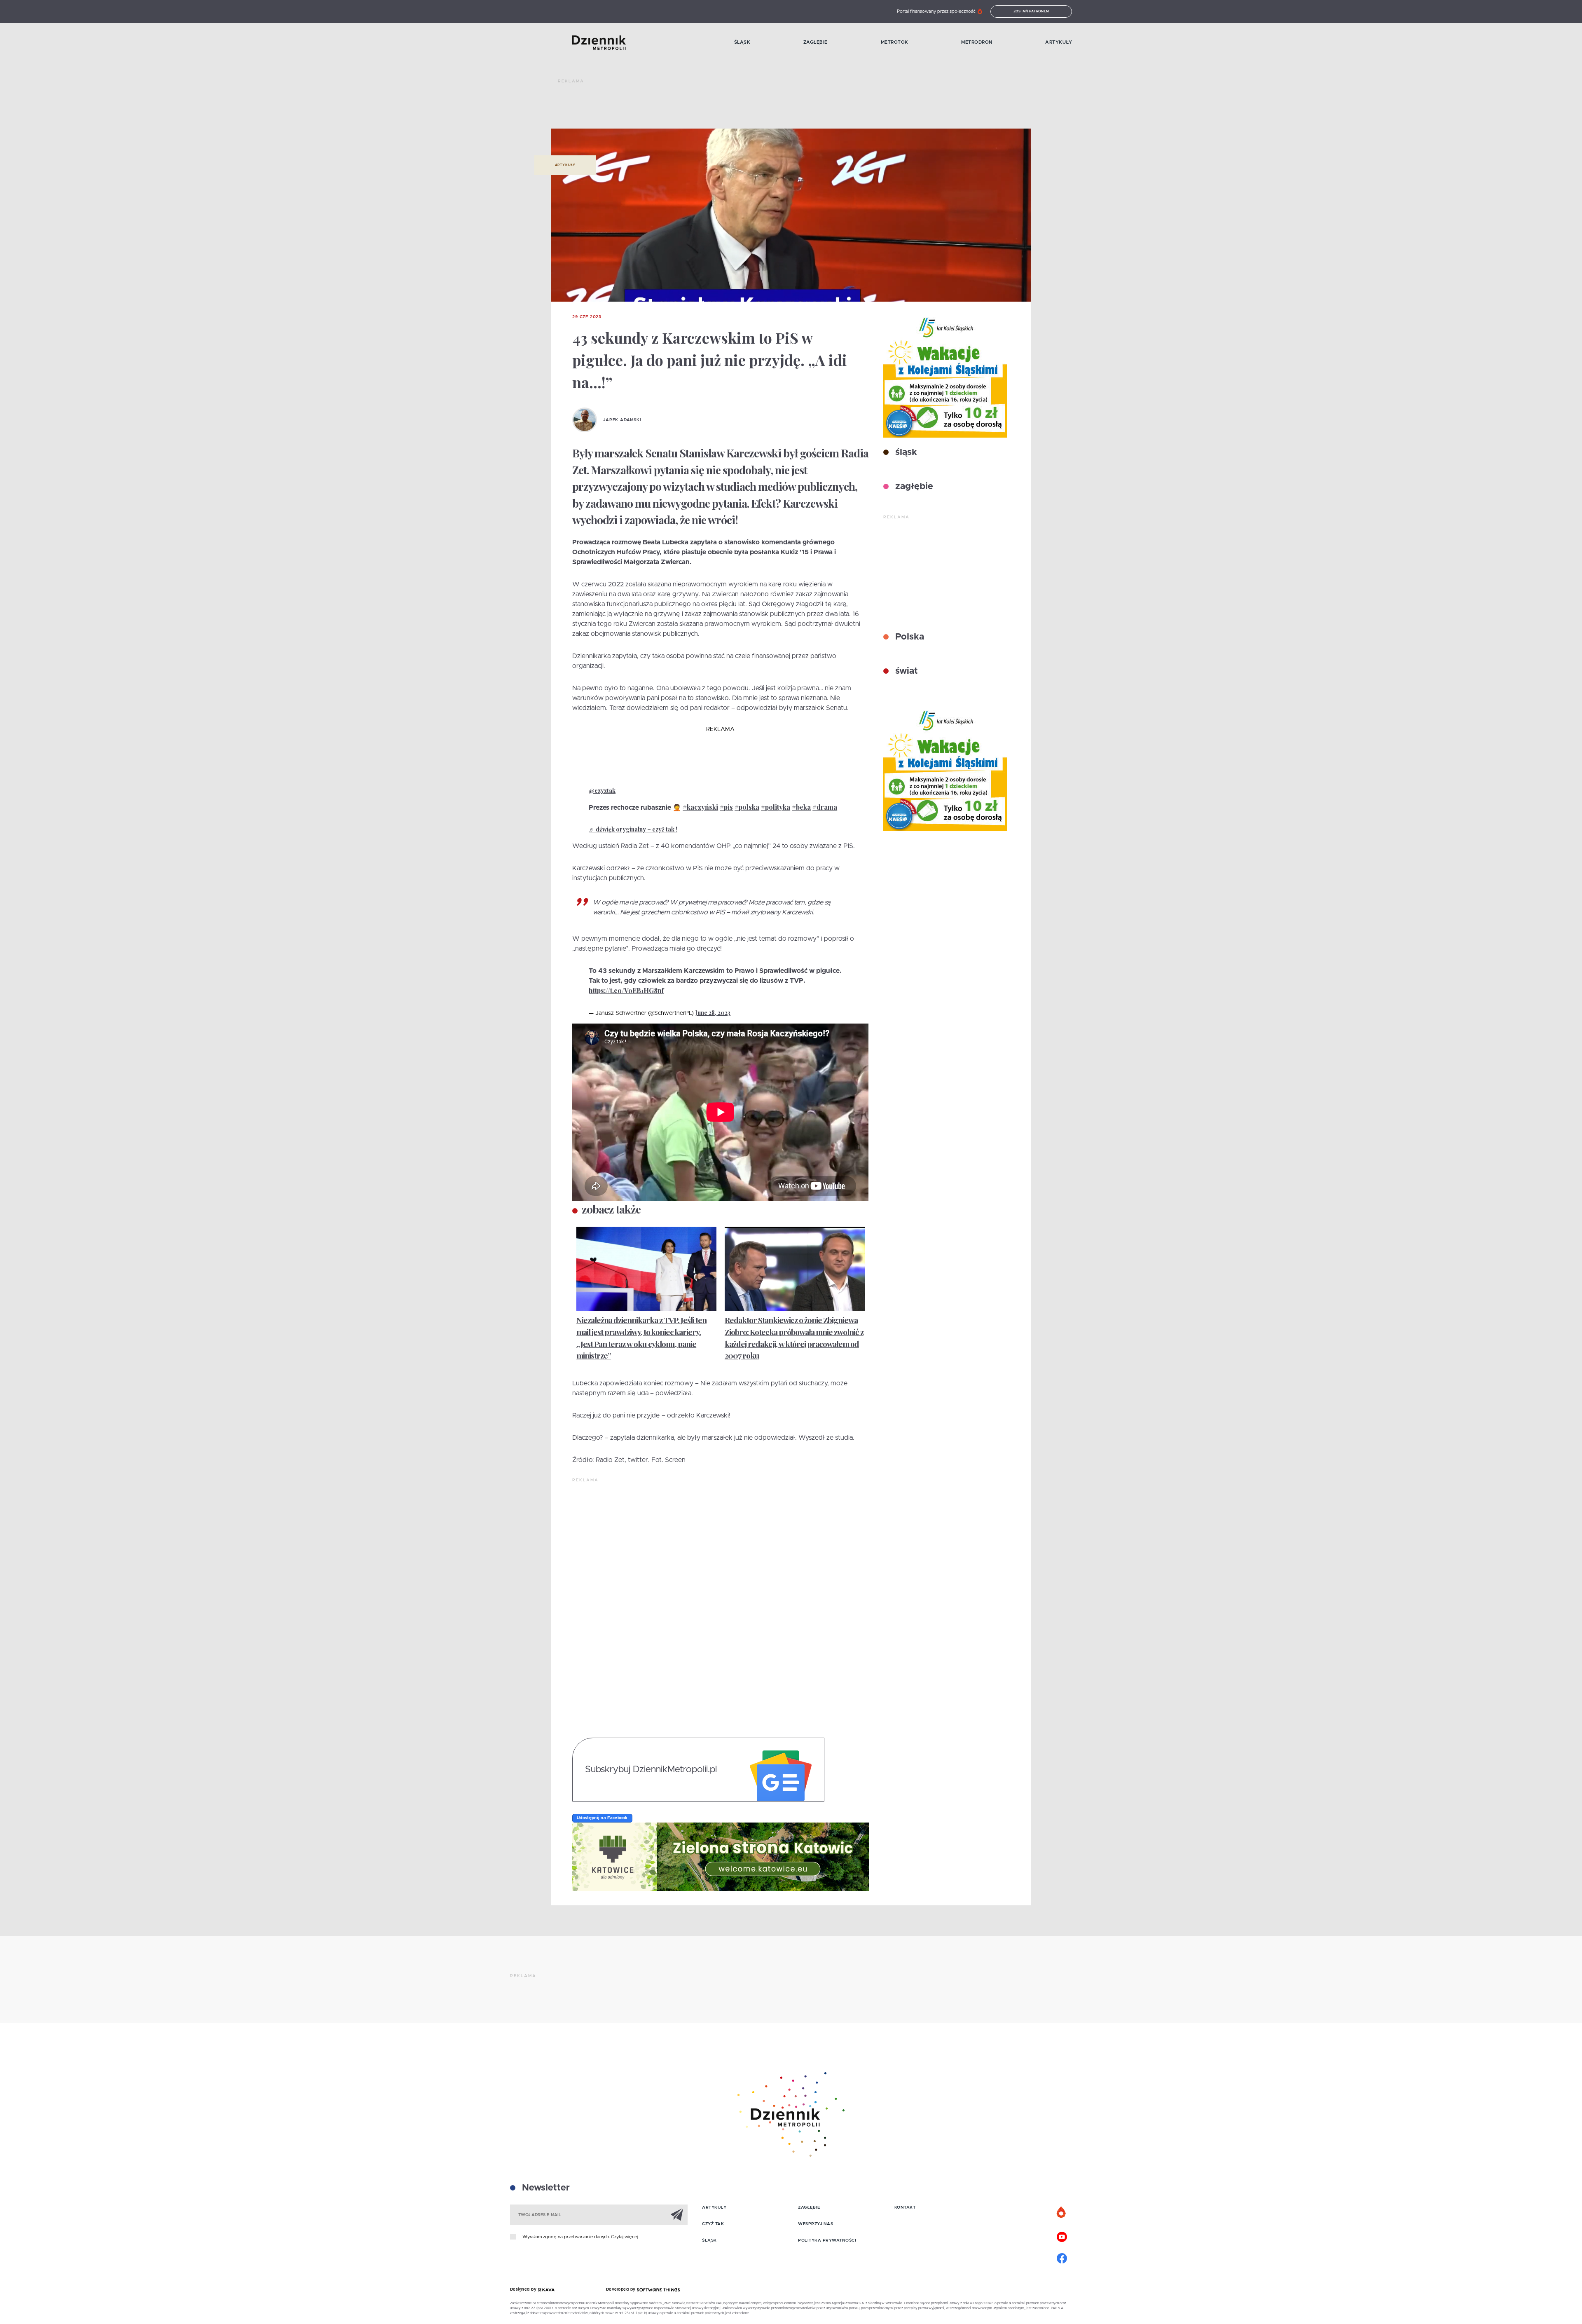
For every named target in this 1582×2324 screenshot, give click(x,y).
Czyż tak (713, 2224)
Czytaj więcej (624, 2237)
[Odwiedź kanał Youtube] (1062, 2236)
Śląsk (742, 42)
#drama (825, 807)
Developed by (622, 2289)
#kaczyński (700, 807)
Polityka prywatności (827, 2240)
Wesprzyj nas (816, 2224)
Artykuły (1059, 42)
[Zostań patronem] (1062, 2213)
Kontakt (905, 2207)
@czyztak (602, 791)
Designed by (524, 2289)
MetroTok (895, 42)
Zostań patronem (1032, 12)
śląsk (905, 452)
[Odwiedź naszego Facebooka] (1062, 2257)
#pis (726, 807)
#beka (801, 807)
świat (905, 671)
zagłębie (913, 487)
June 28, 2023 (713, 1013)
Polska (908, 637)
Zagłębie (816, 42)
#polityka (776, 807)
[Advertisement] (708, 107)
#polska (747, 807)
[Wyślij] (677, 2214)
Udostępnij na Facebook (602, 1818)
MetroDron (977, 42)
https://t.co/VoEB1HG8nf (626, 990)
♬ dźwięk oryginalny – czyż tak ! (633, 829)
